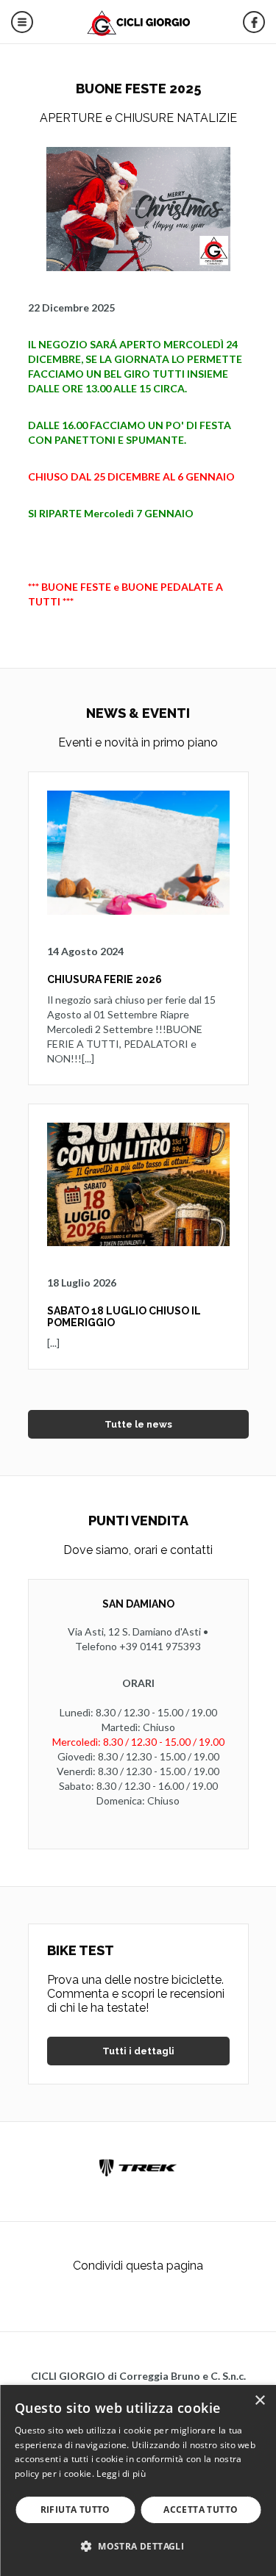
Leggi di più (121, 2474)
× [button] (259, 2401)
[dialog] (138, 2480)
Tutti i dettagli (138, 2051)
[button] (138, 2546)
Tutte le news (138, 1424)
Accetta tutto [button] (201, 2510)
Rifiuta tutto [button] (75, 2510)
